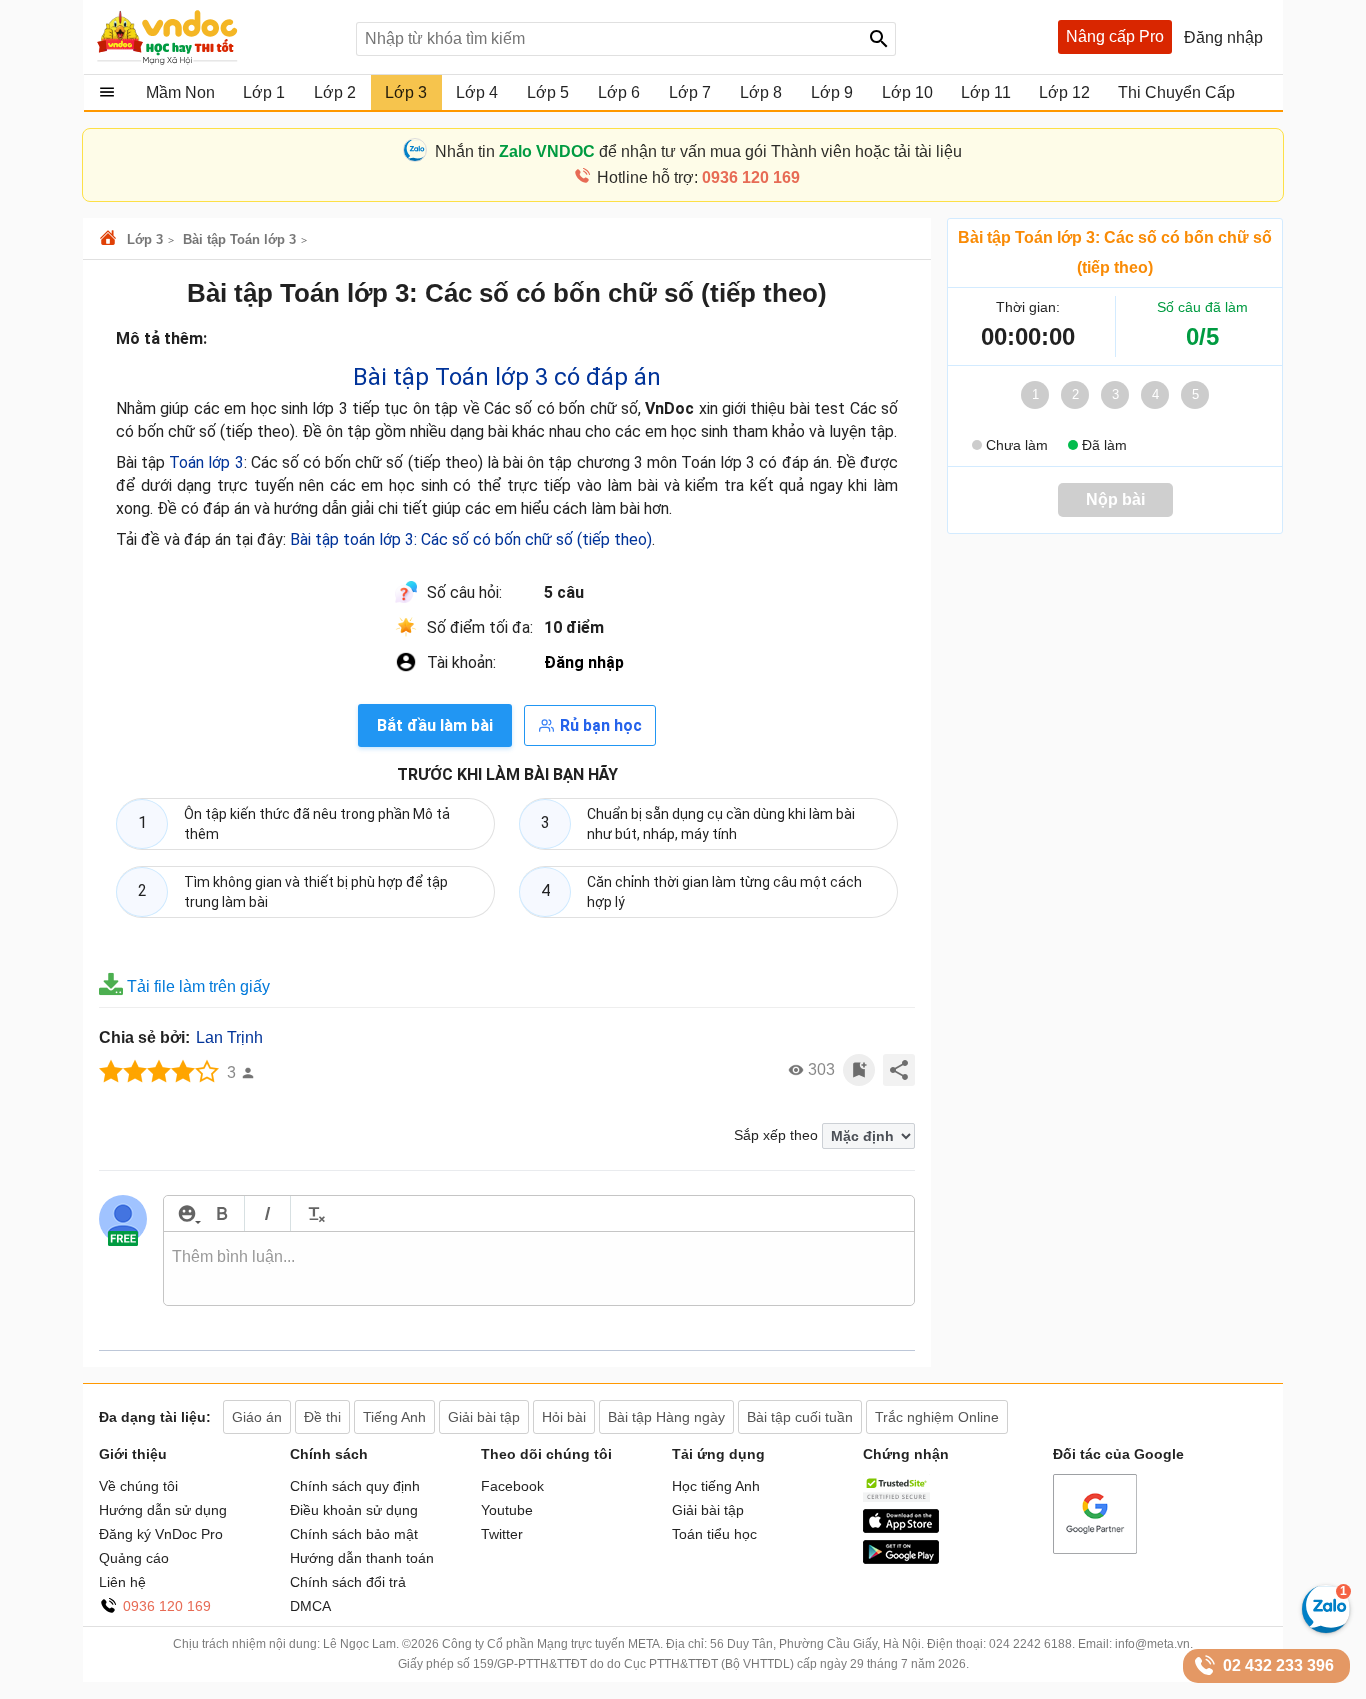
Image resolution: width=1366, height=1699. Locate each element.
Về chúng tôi (138, 1486)
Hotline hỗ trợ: (698, 177)
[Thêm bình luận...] (539, 1269)
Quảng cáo (134, 1558)
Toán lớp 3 (206, 462)
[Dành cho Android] (901, 1559)
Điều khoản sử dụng (354, 1510)
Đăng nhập (584, 662)
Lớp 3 (145, 239)
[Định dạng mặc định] (313, 1213)
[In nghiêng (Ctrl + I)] (267, 1213)
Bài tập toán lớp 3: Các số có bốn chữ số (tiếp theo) (471, 539)
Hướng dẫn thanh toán (362, 1558)
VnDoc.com (111, 239)
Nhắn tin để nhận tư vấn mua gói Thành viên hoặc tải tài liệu (698, 151)
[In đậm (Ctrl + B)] (221, 1213)
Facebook (512, 1486)
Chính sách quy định (355, 1486)
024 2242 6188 (1030, 1644)
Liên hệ (122, 1582)
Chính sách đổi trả (348, 1582)
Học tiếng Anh (716, 1486)
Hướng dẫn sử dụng (163, 1510)
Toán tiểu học (714, 1534)
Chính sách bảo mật (354, 1534)
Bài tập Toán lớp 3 (239, 239)
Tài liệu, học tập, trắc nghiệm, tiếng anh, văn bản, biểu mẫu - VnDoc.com (216, 37)
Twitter (502, 1534)
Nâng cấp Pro (1115, 36)
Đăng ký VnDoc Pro (161, 1534)
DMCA (310, 1606)
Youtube (507, 1510)
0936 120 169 (167, 1606)
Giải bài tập (708, 1510)
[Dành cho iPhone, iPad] (901, 1528)
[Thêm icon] (186, 1213)
